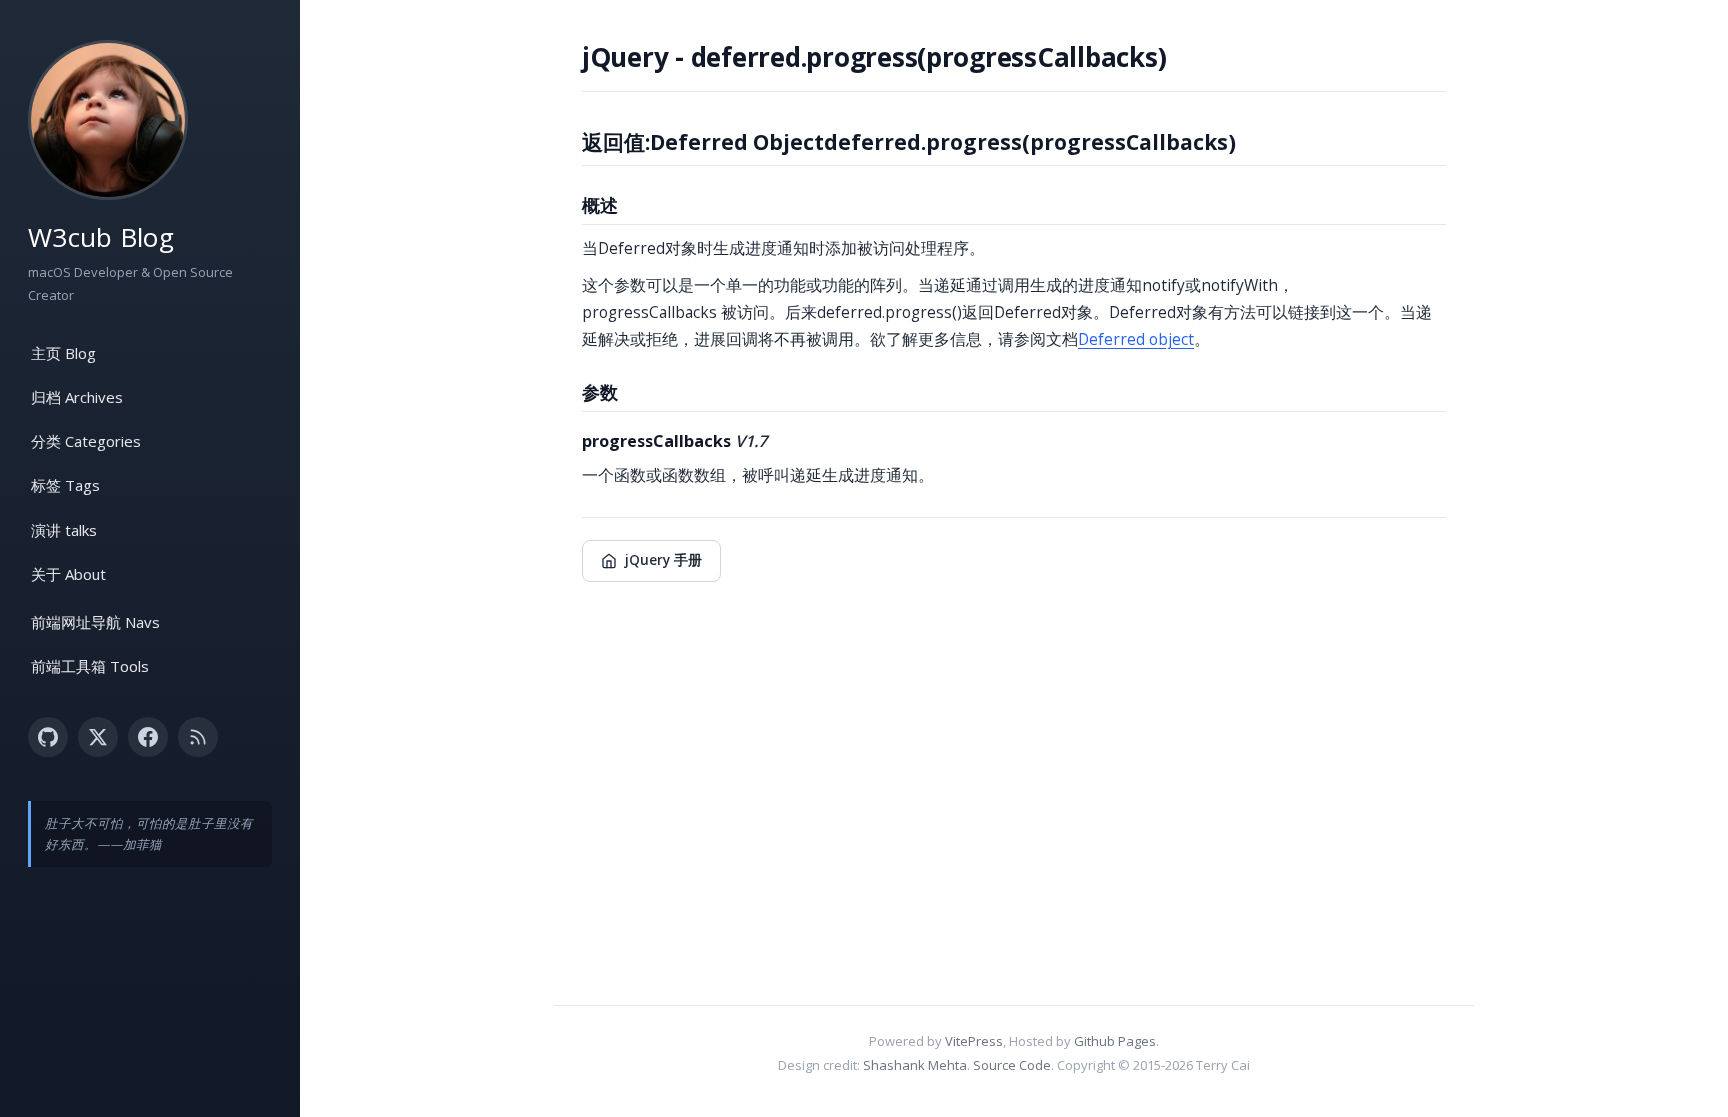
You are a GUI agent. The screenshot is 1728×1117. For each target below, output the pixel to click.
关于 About (68, 574)
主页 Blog (63, 353)
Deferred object (1136, 339)
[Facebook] (148, 737)
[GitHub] (48, 737)
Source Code (1012, 1065)
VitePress (974, 1041)
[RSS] (198, 737)
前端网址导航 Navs (95, 622)
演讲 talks (64, 530)
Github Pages (1115, 1041)
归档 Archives (77, 397)
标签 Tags (65, 485)
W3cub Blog (101, 237)
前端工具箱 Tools (90, 666)
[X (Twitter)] (98, 737)
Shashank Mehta (915, 1065)
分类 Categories (86, 441)
